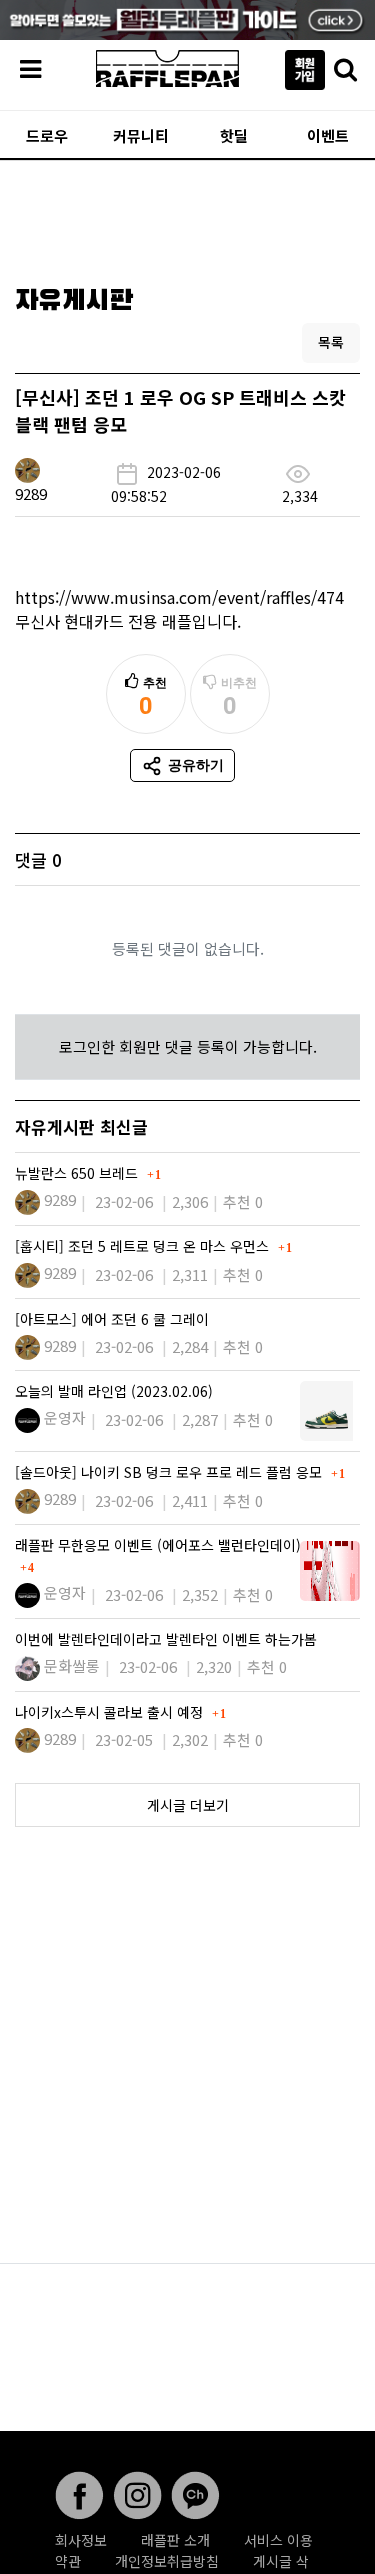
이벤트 (328, 135)
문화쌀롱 (72, 1665)
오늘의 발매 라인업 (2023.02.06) (114, 1391)
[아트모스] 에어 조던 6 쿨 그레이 (112, 1319)
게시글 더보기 (188, 1805)
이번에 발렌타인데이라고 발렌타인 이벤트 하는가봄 (166, 1639)
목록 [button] (331, 342)
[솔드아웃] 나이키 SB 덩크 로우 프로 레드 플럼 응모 (170, 1472)
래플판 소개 (175, 2540)
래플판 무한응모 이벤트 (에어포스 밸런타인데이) (158, 1545)
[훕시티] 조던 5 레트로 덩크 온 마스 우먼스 (144, 1246)
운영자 (65, 1417)
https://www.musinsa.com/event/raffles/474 (179, 597)
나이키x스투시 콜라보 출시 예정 (111, 1712)
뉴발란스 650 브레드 (78, 1173)
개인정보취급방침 (167, 2561)
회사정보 (81, 2540)
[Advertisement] (187, 216)
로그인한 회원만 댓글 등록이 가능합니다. (188, 1046)
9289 (31, 493)
